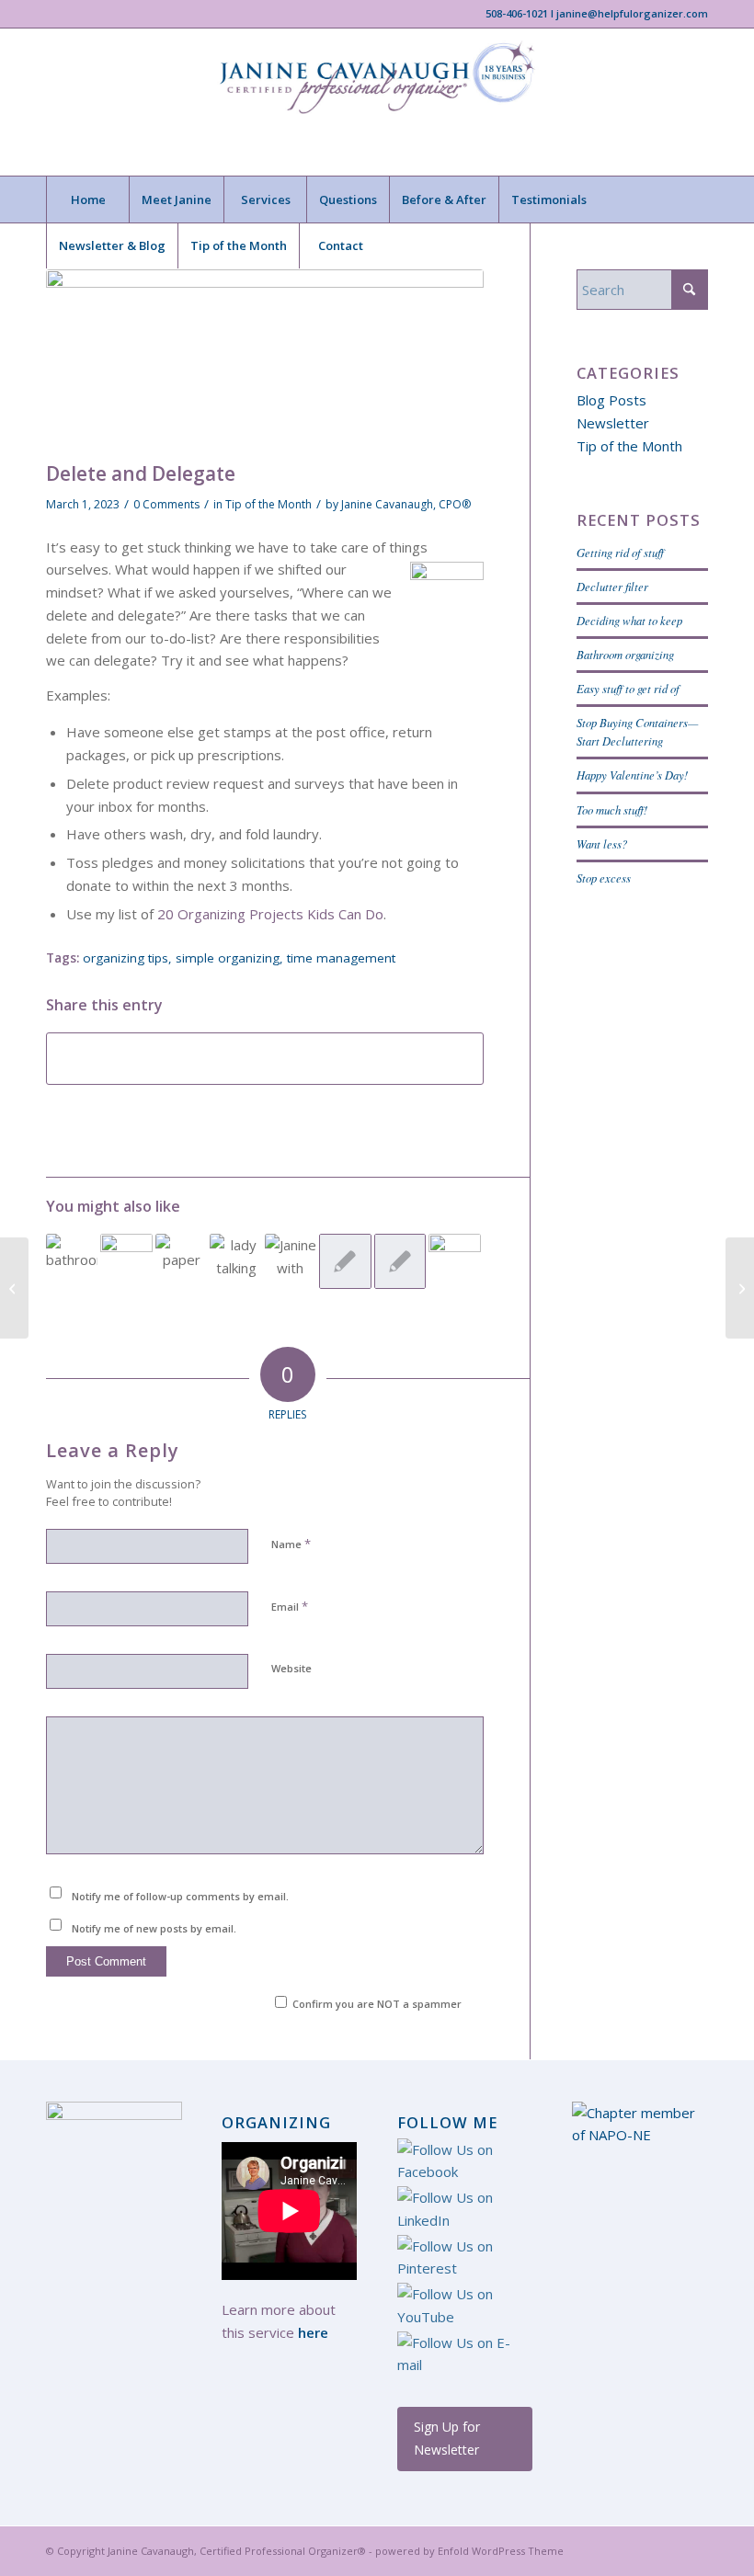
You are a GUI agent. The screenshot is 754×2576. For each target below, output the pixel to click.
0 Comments (166, 504)
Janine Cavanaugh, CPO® (406, 504)
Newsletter (613, 423)
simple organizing (228, 958)
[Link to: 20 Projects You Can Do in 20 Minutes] (454, 1260)
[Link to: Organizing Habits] (291, 1260)
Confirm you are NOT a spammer (376, 2004)
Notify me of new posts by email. (154, 1928)
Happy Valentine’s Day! (632, 775)
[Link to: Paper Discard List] (181, 1254)
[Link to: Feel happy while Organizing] (235, 1260)
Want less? (602, 843)
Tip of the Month (268, 504)
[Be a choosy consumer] (14, 1288)
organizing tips (126, 958)
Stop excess (604, 878)
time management (341, 958)
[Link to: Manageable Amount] (400, 1261)
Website (291, 1668)
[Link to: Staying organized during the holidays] (126, 1260)
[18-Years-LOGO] (377, 102)
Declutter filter (612, 586)
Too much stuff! (612, 809)
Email (290, 1606)
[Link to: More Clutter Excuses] (345, 1261)
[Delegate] (265, 361)
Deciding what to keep (629, 620)
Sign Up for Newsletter (447, 2438)
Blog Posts (611, 400)
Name (291, 1544)
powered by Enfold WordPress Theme (469, 2551)
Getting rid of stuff (620, 552)
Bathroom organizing (625, 654)
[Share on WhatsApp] (265, 1059)
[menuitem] (87, 199)
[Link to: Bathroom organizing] (72, 1260)
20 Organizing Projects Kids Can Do (270, 914)
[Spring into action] (740, 1288)
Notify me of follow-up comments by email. (180, 1896)
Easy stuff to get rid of (628, 688)
